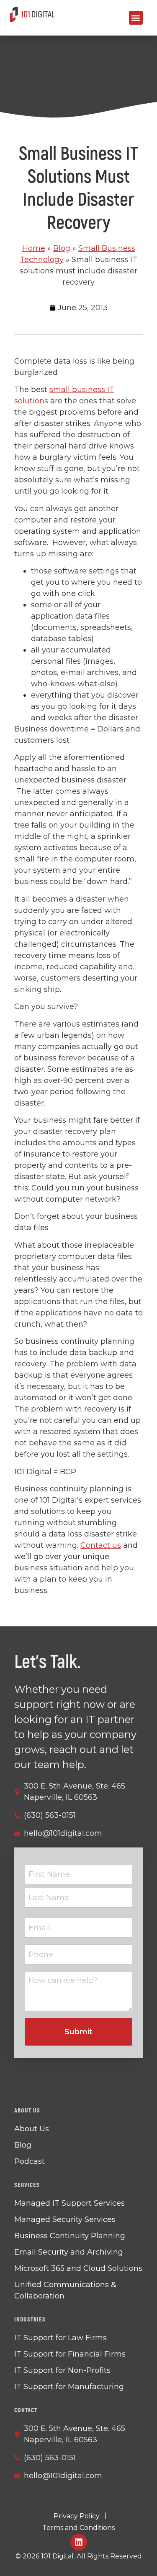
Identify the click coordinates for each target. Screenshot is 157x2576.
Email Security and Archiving (69, 2252)
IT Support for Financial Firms (70, 2354)
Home (34, 248)
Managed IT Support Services (69, 2203)
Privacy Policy (77, 2516)
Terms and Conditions (78, 2528)
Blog (62, 248)
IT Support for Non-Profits (62, 2370)
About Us (32, 2129)
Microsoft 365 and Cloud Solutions (78, 2268)
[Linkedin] (79, 2542)
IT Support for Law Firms (60, 2338)
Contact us (101, 1545)
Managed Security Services (65, 2219)
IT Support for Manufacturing (69, 2387)
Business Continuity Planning (70, 2236)
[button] (136, 18)
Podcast (30, 2161)
